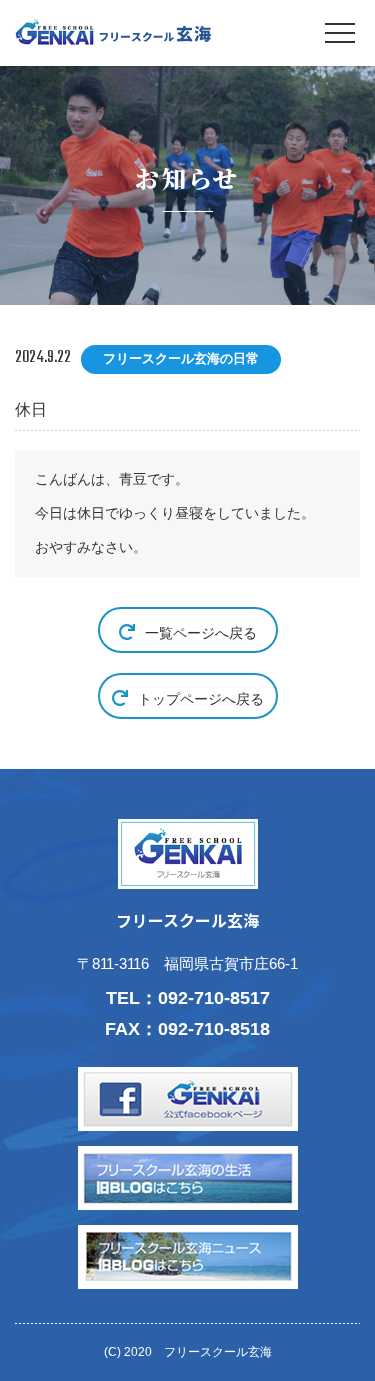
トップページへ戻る (201, 699)
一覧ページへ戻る (201, 633)
